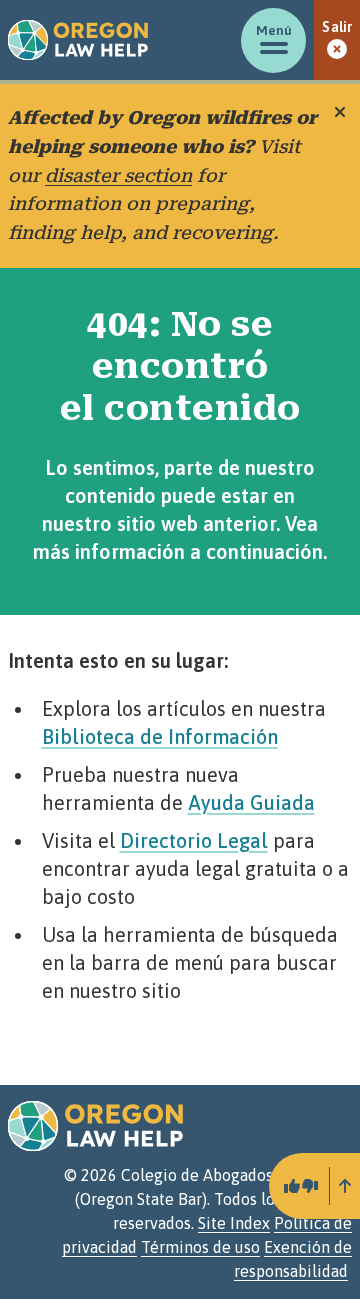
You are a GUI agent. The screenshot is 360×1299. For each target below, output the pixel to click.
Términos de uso (200, 1247)
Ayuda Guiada (251, 802)
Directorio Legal (194, 840)
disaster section (118, 175)
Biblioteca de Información (160, 736)
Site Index (234, 1223)
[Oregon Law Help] (78, 40)
